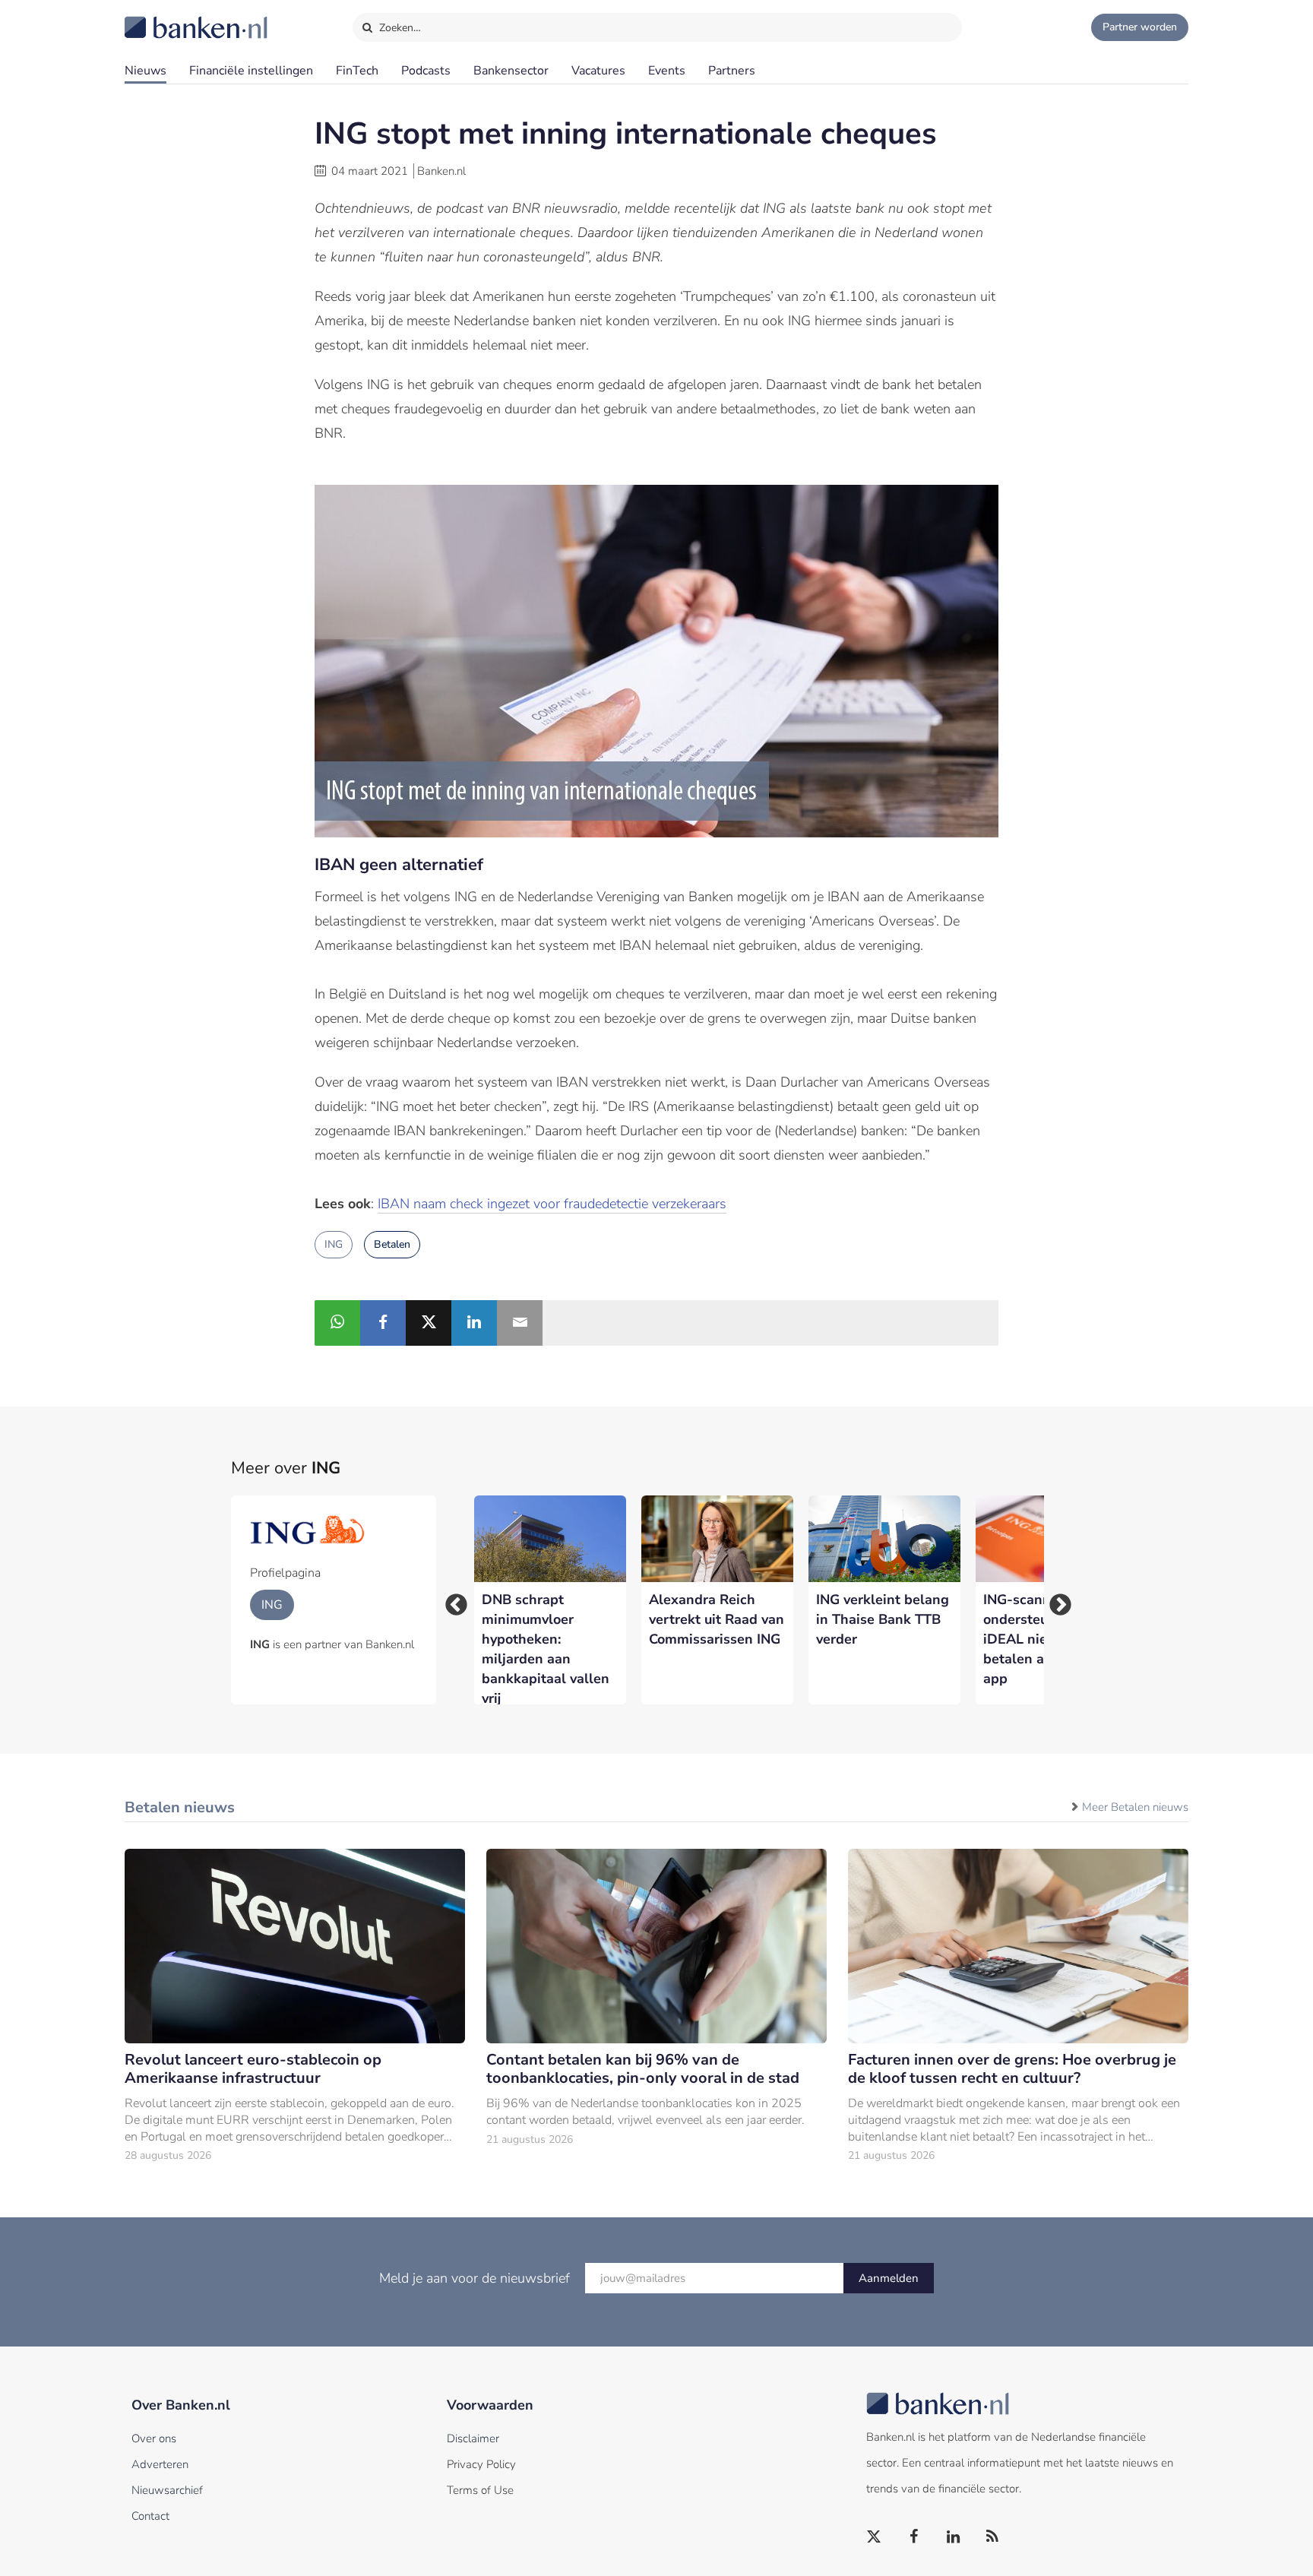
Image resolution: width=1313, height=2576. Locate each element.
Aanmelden (889, 2278)
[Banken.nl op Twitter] (875, 2537)
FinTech (357, 71)
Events (667, 71)
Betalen (392, 1244)
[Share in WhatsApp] (337, 1323)
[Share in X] (429, 1323)
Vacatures (598, 71)
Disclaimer (473, 2438)
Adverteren (160, 2464)
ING (334, 1244)
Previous (451, 1600)
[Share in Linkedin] (474, 1323)
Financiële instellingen (251, 71)
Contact (150, 2516)
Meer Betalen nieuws (1135, 1807)
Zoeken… (399, 28)
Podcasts (426, 71)
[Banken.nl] (159, 17)
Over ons (154, 2438)
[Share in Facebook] (383, 1323)
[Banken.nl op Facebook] (914, 2537)
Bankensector (511, 71)
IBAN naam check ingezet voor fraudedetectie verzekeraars (552, 1204)
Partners (732, 71)
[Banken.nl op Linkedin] (954, 2537)
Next (1055, 1600)
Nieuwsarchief (167, 2490)
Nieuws (146, 71)
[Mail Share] (520, 1323)
